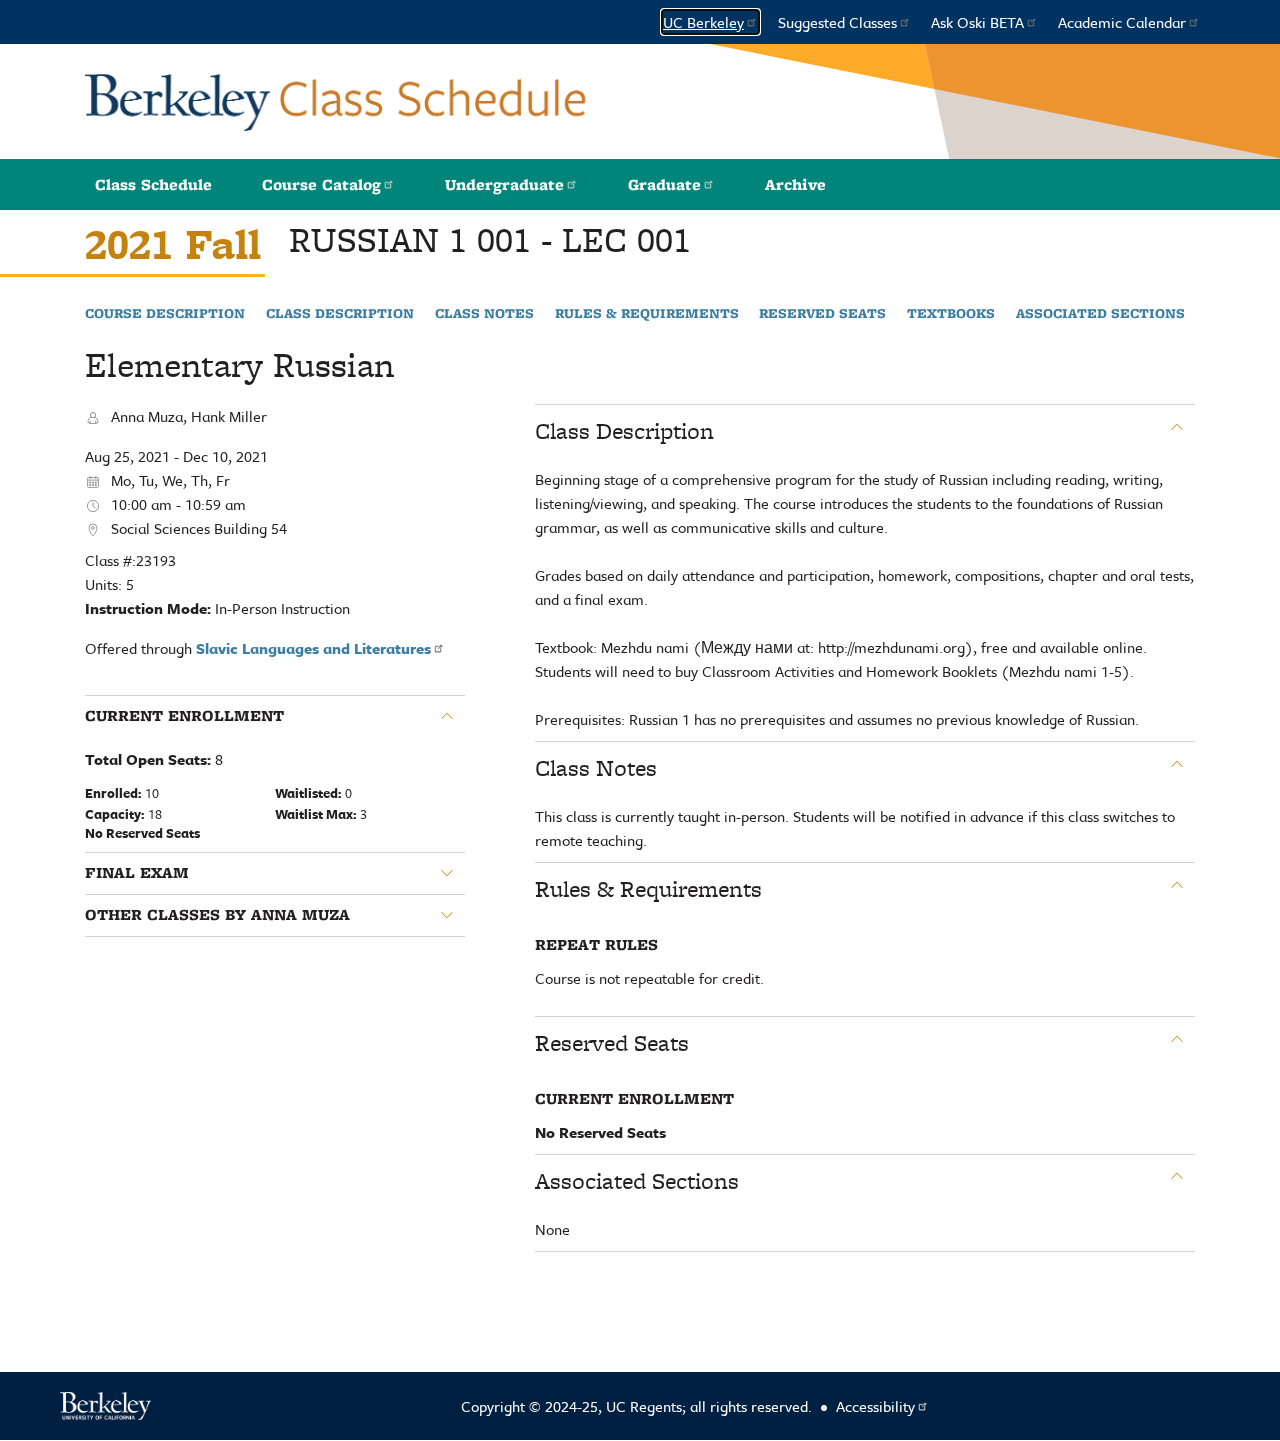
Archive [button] (795, 184)
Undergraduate (504, 184)
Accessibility (875, 1406)
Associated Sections (1100, 314)
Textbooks (951, 314)
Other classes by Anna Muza (217, 915)
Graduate (664, 184)
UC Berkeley (703, 22)
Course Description (165, 314)
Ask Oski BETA (977, 22)
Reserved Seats (822, 314)
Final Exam (137, 873)
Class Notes (484, 314)
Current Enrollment (184, 716)
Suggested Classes (837, 22)
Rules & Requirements (647, 314)
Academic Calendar (1122, 22)
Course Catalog (321, 184)
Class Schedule (153, 184)
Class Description (340, 314)
